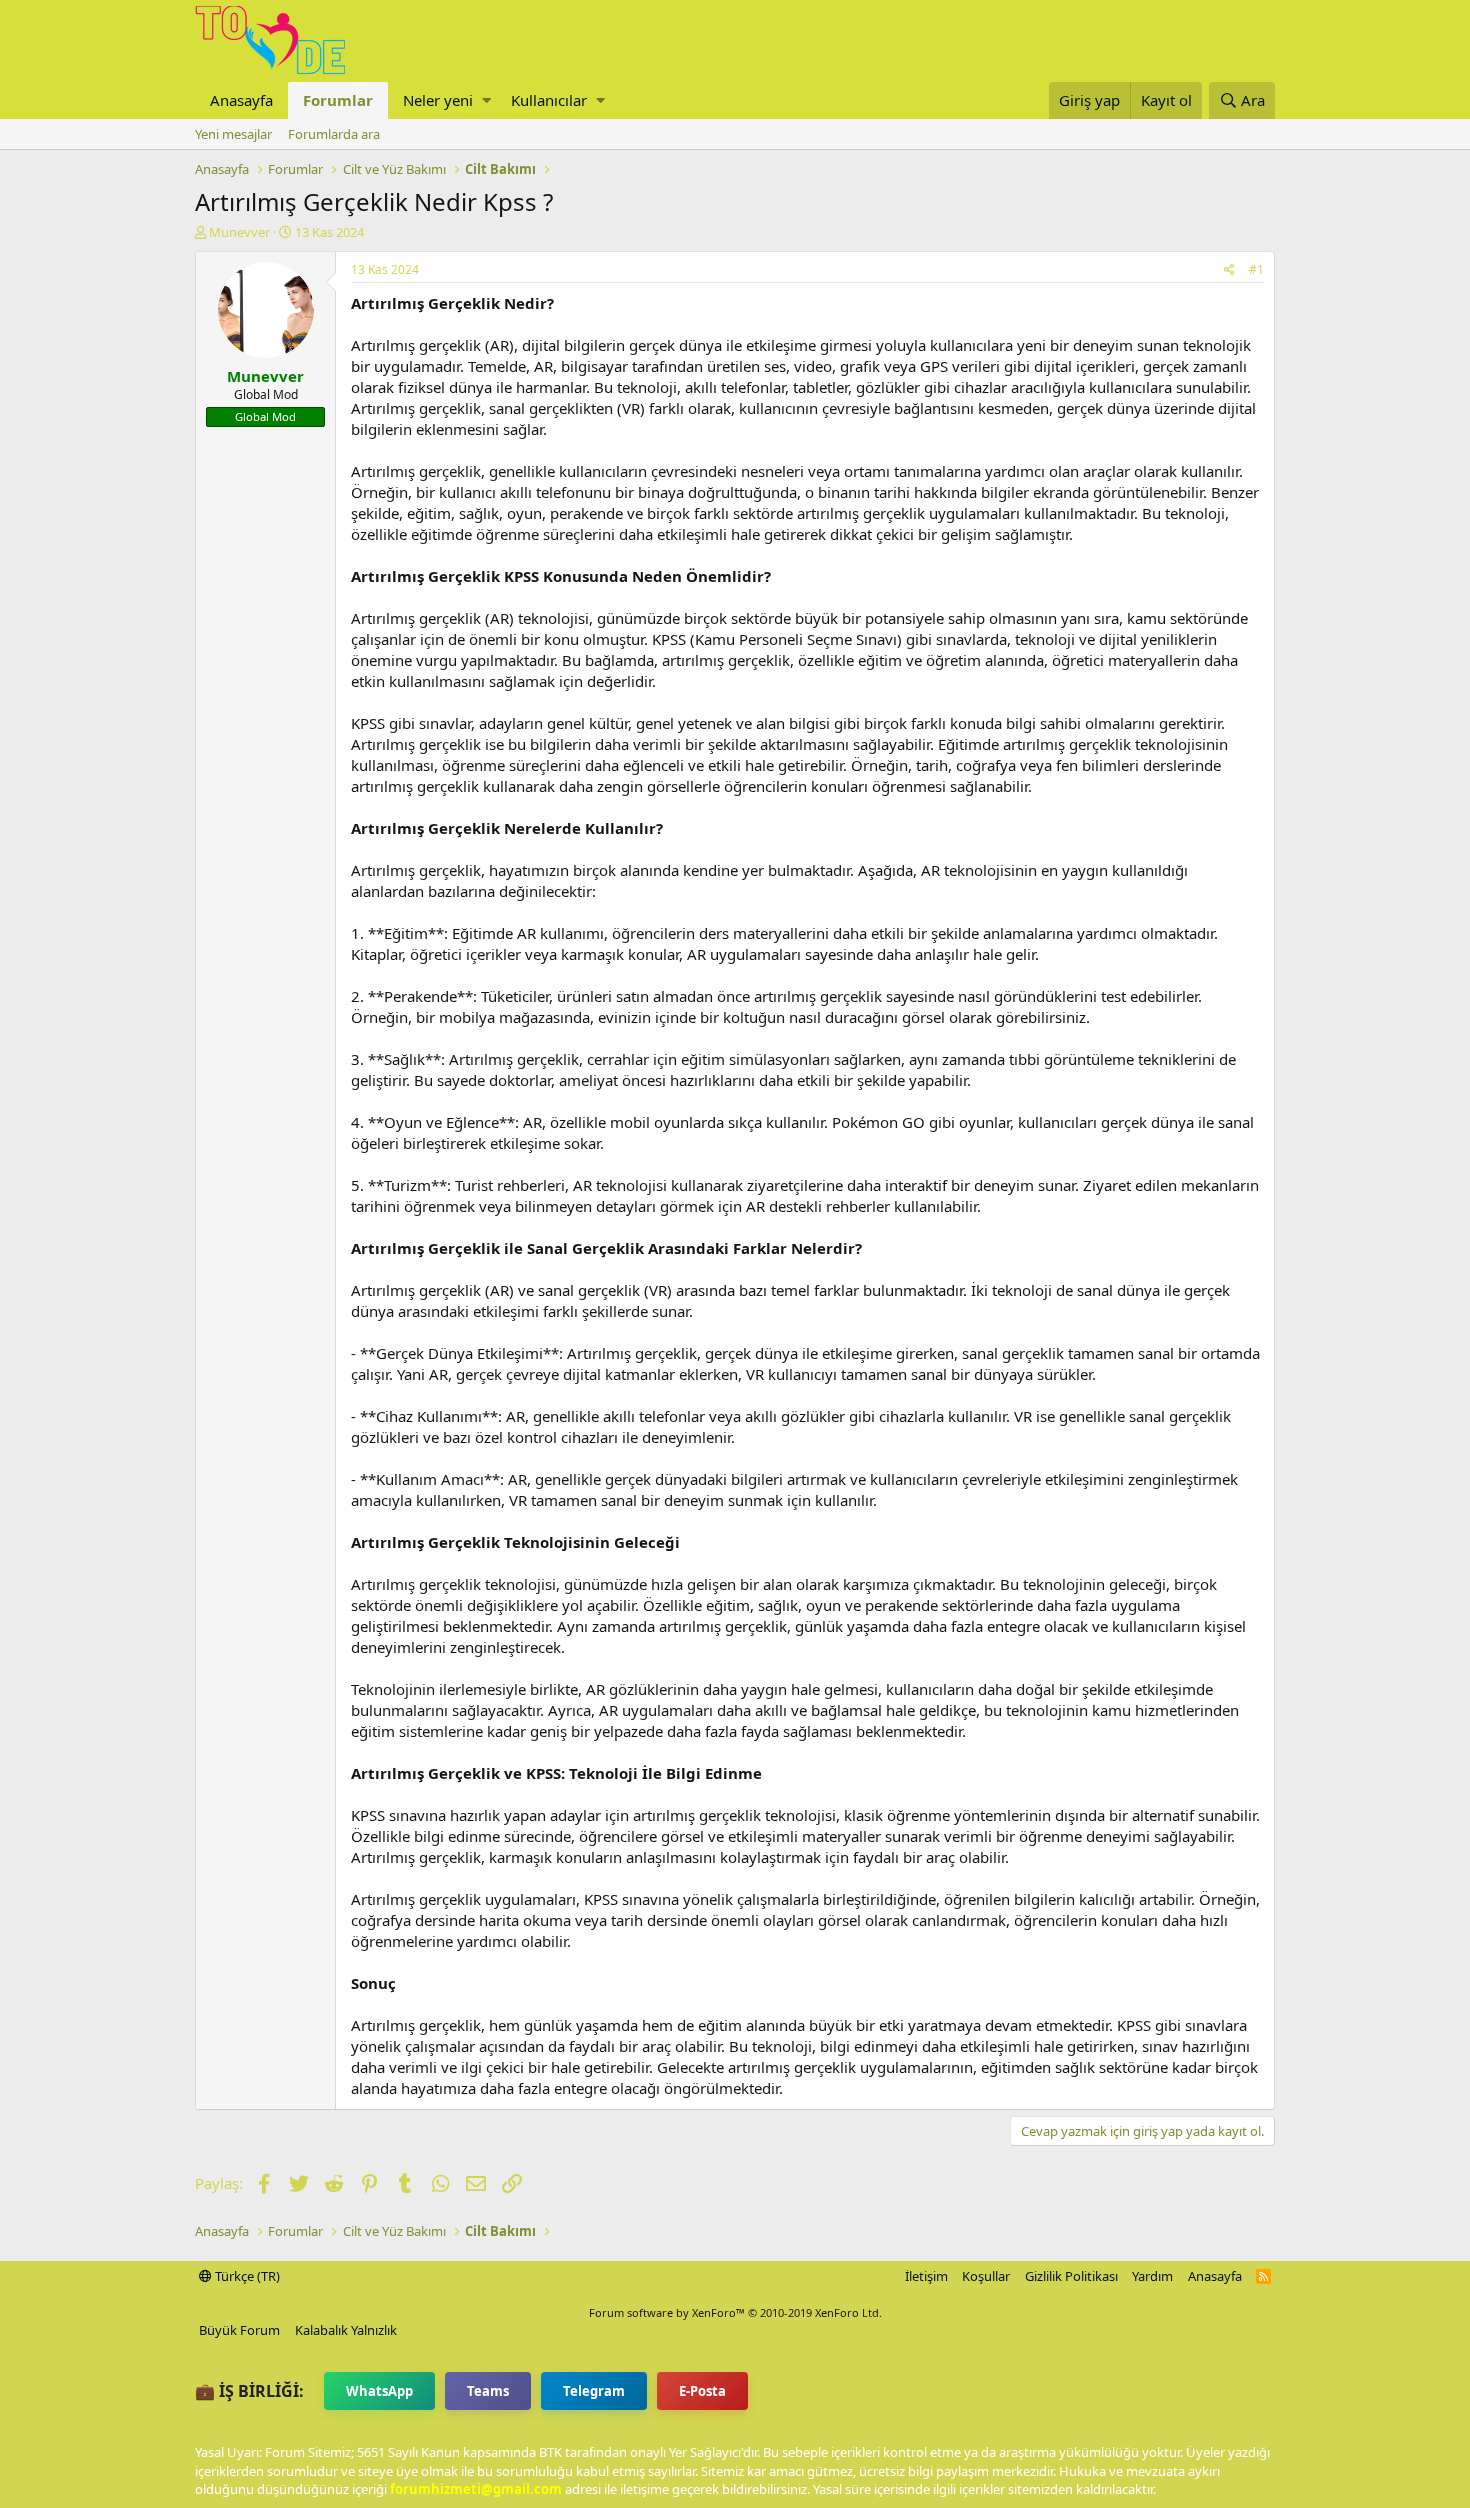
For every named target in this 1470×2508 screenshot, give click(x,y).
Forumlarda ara (334, 134)
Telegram (594, 2391)
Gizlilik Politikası (1071, 2276)
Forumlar (338, 100)
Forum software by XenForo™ (735, 2312)
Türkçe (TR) (246, 2276)
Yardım (1152, 2276)
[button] (486, 100)
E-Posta (702, 2391)
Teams (488, 2391)
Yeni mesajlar (233, 134)
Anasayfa (241, 100)
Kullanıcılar (549, 100)
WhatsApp (379, 2391)
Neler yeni (438, 100)
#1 (1256, 269)
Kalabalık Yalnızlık (346, 2330)
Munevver (239, 232)
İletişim (926, 2276)
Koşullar (986, 2276)
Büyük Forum (239, 2330)
